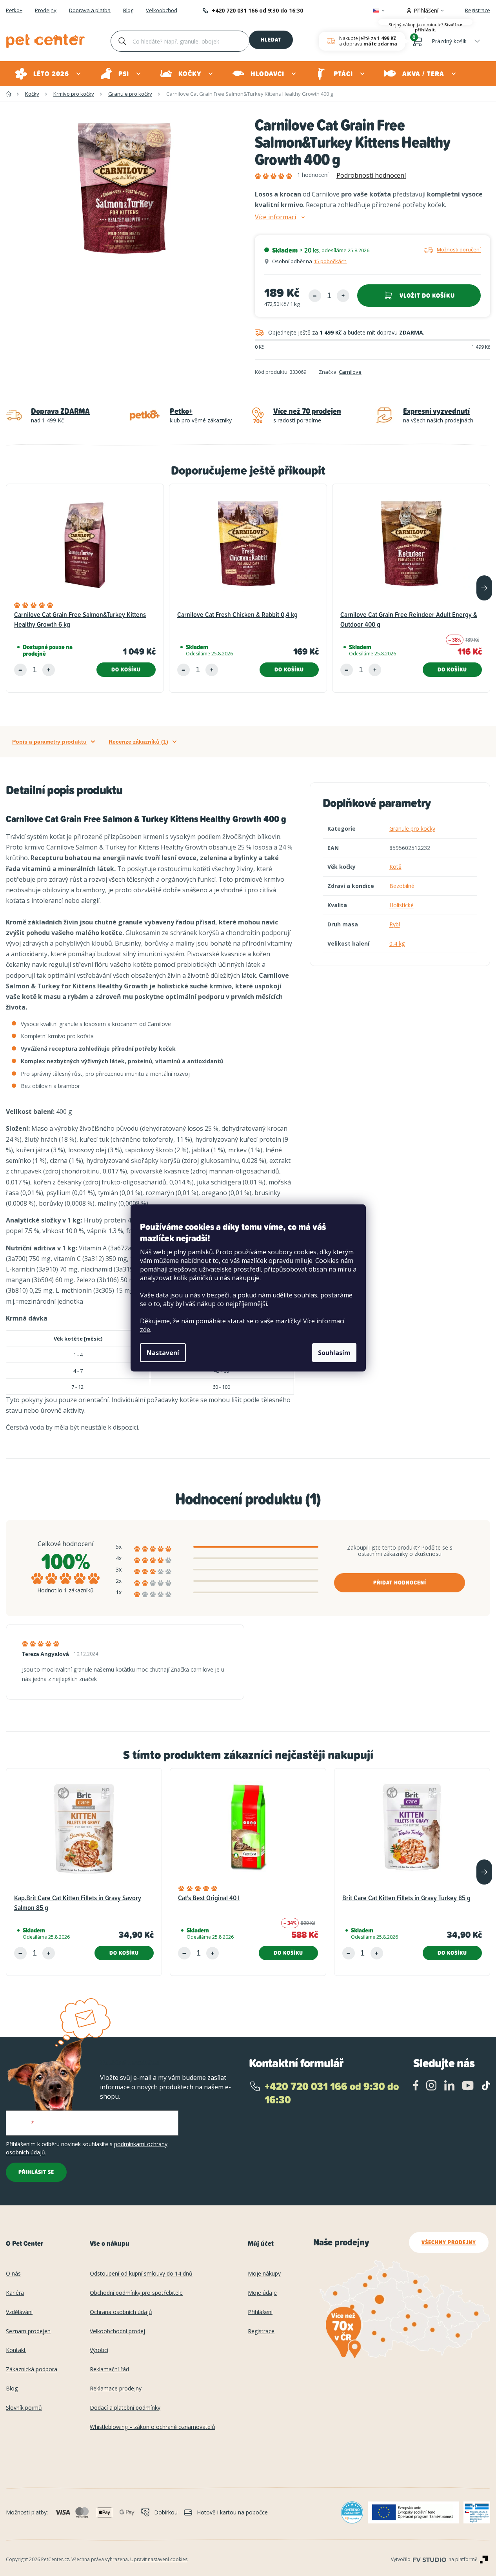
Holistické (402, 905)
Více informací (275, 217)
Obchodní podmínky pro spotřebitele (136, 2293)
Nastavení (163, 1353)
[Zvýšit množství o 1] (343, 296)
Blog (128, 11)
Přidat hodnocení (400, 1583)
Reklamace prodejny (116, 2389)
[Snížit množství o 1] (315, 296)
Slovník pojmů (24, 2408)
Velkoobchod (162, 11)
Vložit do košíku (427, 296)
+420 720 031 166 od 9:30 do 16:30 (257, 10)
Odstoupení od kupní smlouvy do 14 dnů (141, 2274)
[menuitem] (48, 74)
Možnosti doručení (459, 249)
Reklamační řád (109, 2370)
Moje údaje (262, 2293)
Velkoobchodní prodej (117, 2331)
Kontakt (16, 2350)
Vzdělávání (19, 2312)
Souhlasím (334, 1353)
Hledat (271, 40)
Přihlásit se (36, 2172)
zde (145, 1330)
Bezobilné (402, 886)
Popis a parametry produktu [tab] (49, 742)
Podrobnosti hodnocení (371, 175)
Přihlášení (260, 2312)
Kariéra (15, 2293)
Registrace (478, 10)
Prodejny (46, 11)
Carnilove (350, 372)
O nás (13, 2274)
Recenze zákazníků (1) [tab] (138, 742)
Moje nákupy (264, 2274)
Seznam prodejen (28, 2331)
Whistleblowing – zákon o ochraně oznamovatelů (153, 2427)
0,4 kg (397, 943)
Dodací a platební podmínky (125, 2408)
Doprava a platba (90, 11)
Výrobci (99, 2350)
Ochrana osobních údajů (121, 2312)
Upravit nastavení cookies (159, 2559)
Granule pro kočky (412, 829)
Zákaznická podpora (32, 2370)
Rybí (395, 924)
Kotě (395, 867)
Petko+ (14, 11)
